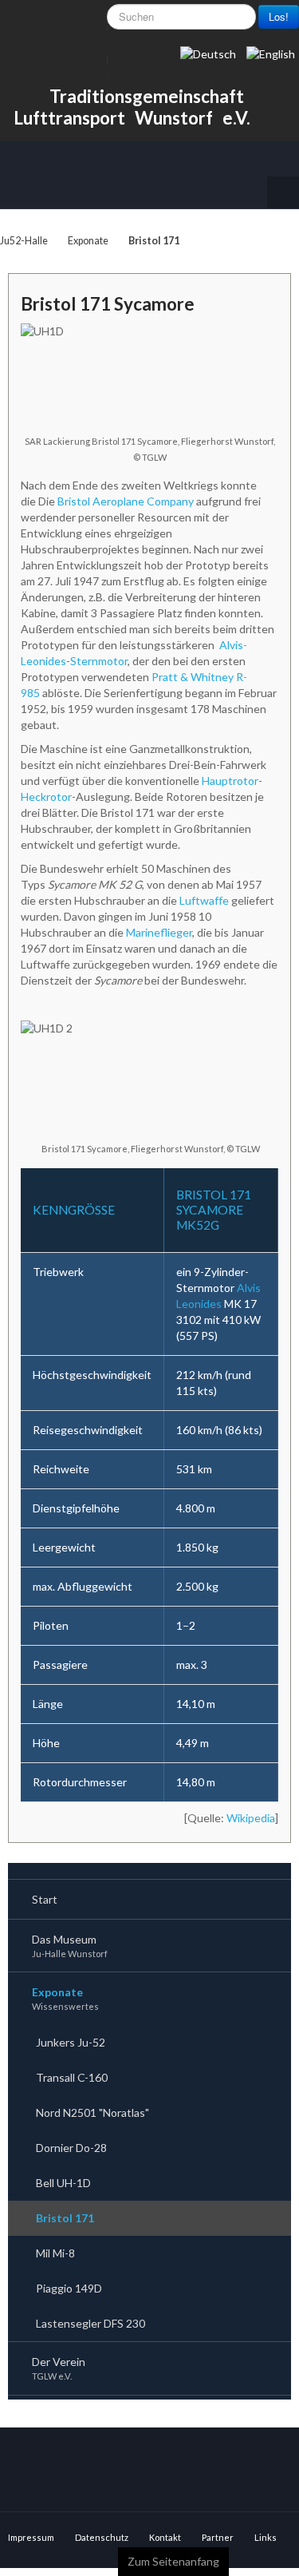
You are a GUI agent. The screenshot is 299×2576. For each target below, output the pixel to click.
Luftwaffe (204, 900)
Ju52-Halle (24, 241)
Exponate (88, 241)
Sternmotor (99, 661)
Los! (279, 16)
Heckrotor (46, 797)
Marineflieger (159, 932)
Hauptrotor (230, 781)
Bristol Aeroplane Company (126, 501)
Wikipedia (251, 1818)
